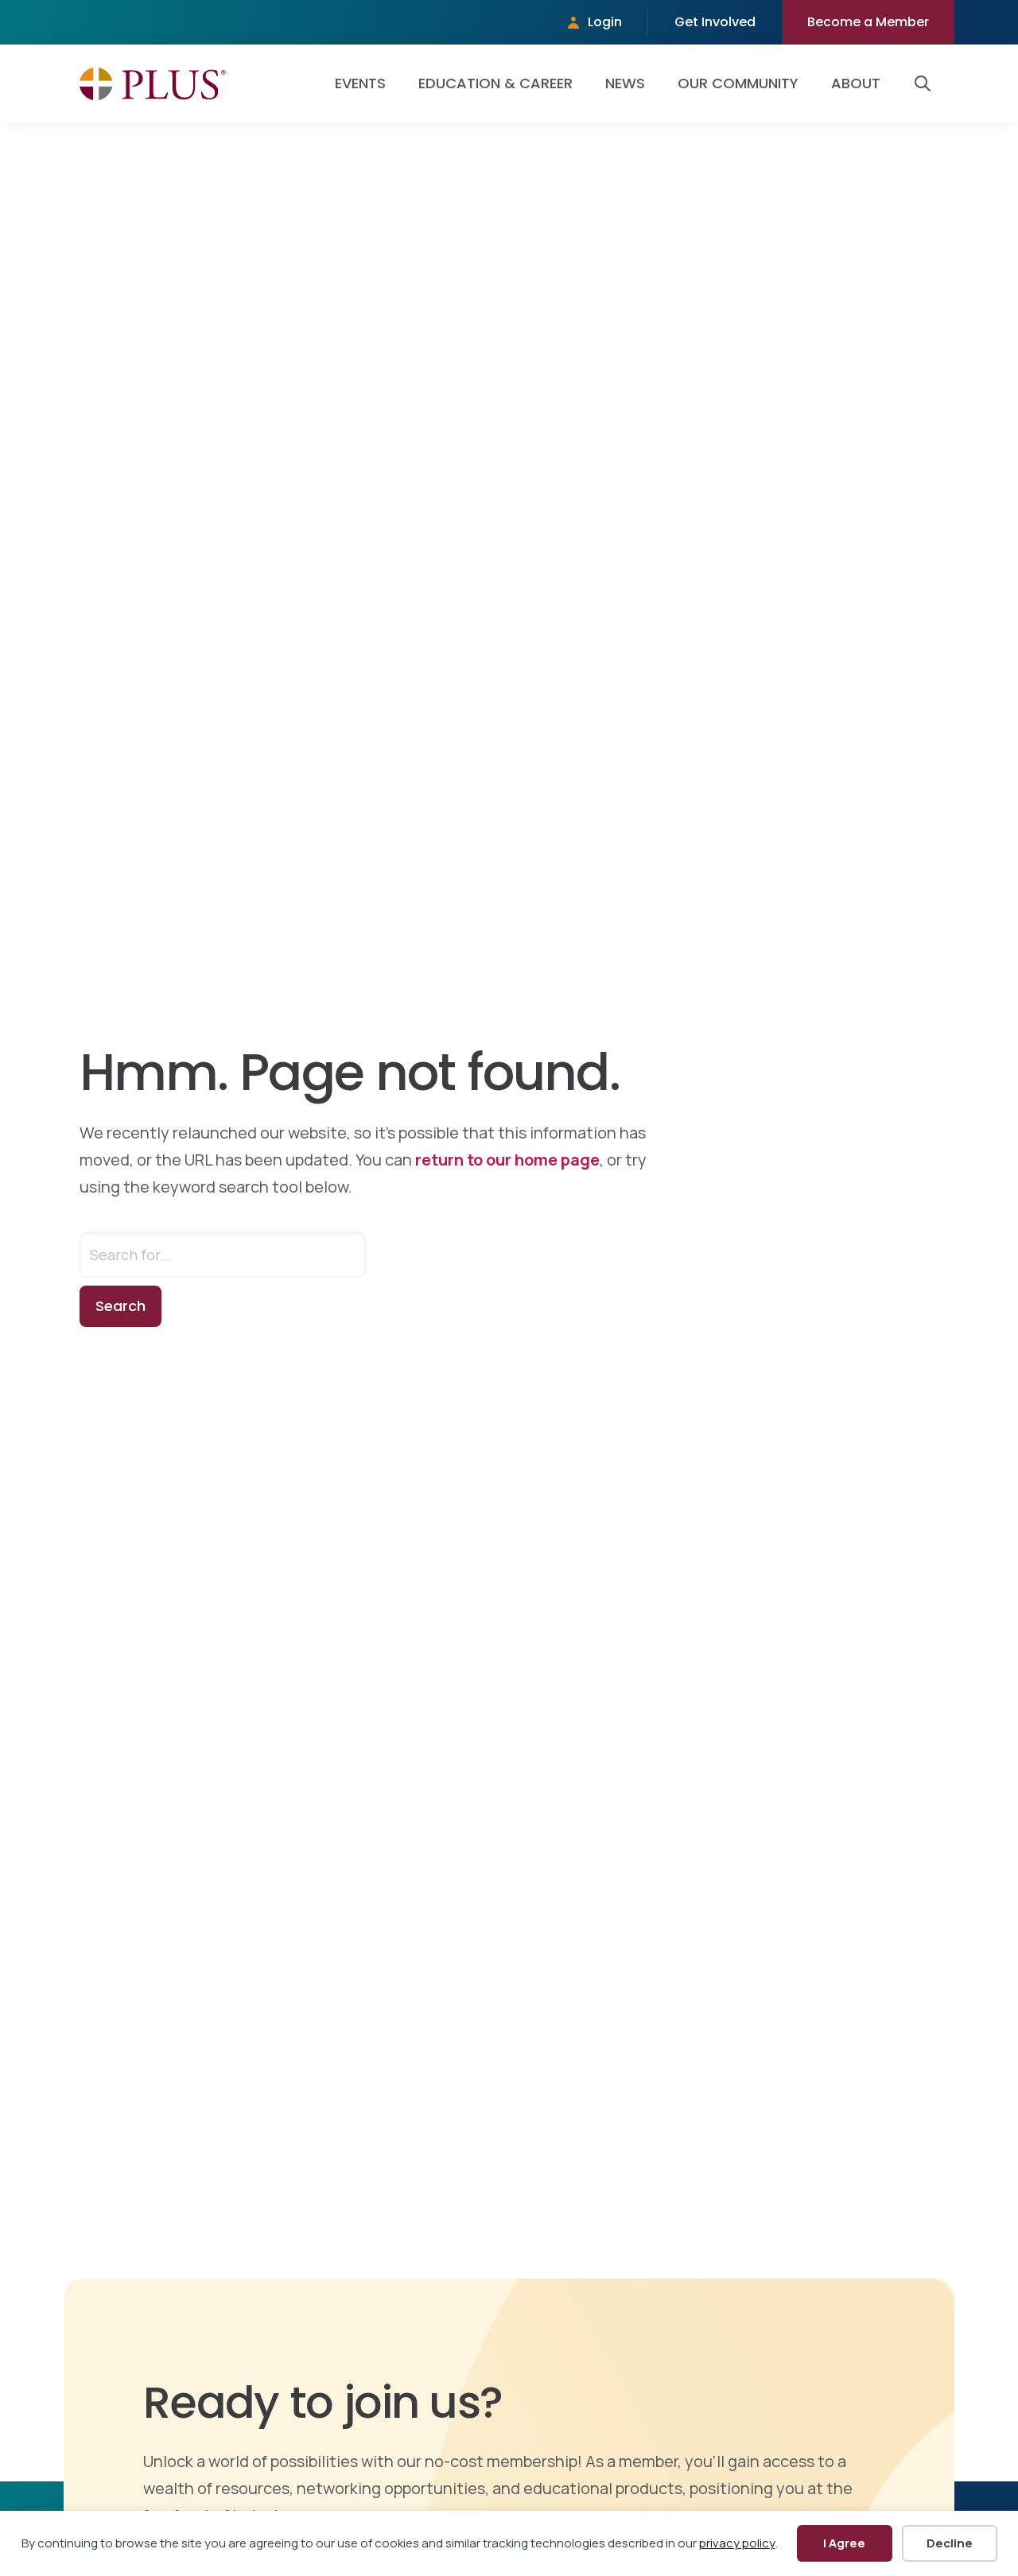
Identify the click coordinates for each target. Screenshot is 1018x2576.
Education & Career (495, 83)
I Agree (844, 2543)
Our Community (738, 83)
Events (360, 83)
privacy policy (737, 2543)
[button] (926, 83)
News (625, 83)
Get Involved (715, 22)
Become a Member (868, 22)
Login (605, 22)
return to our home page (507, 1160)
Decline (950, 2543)
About (856, 83)
